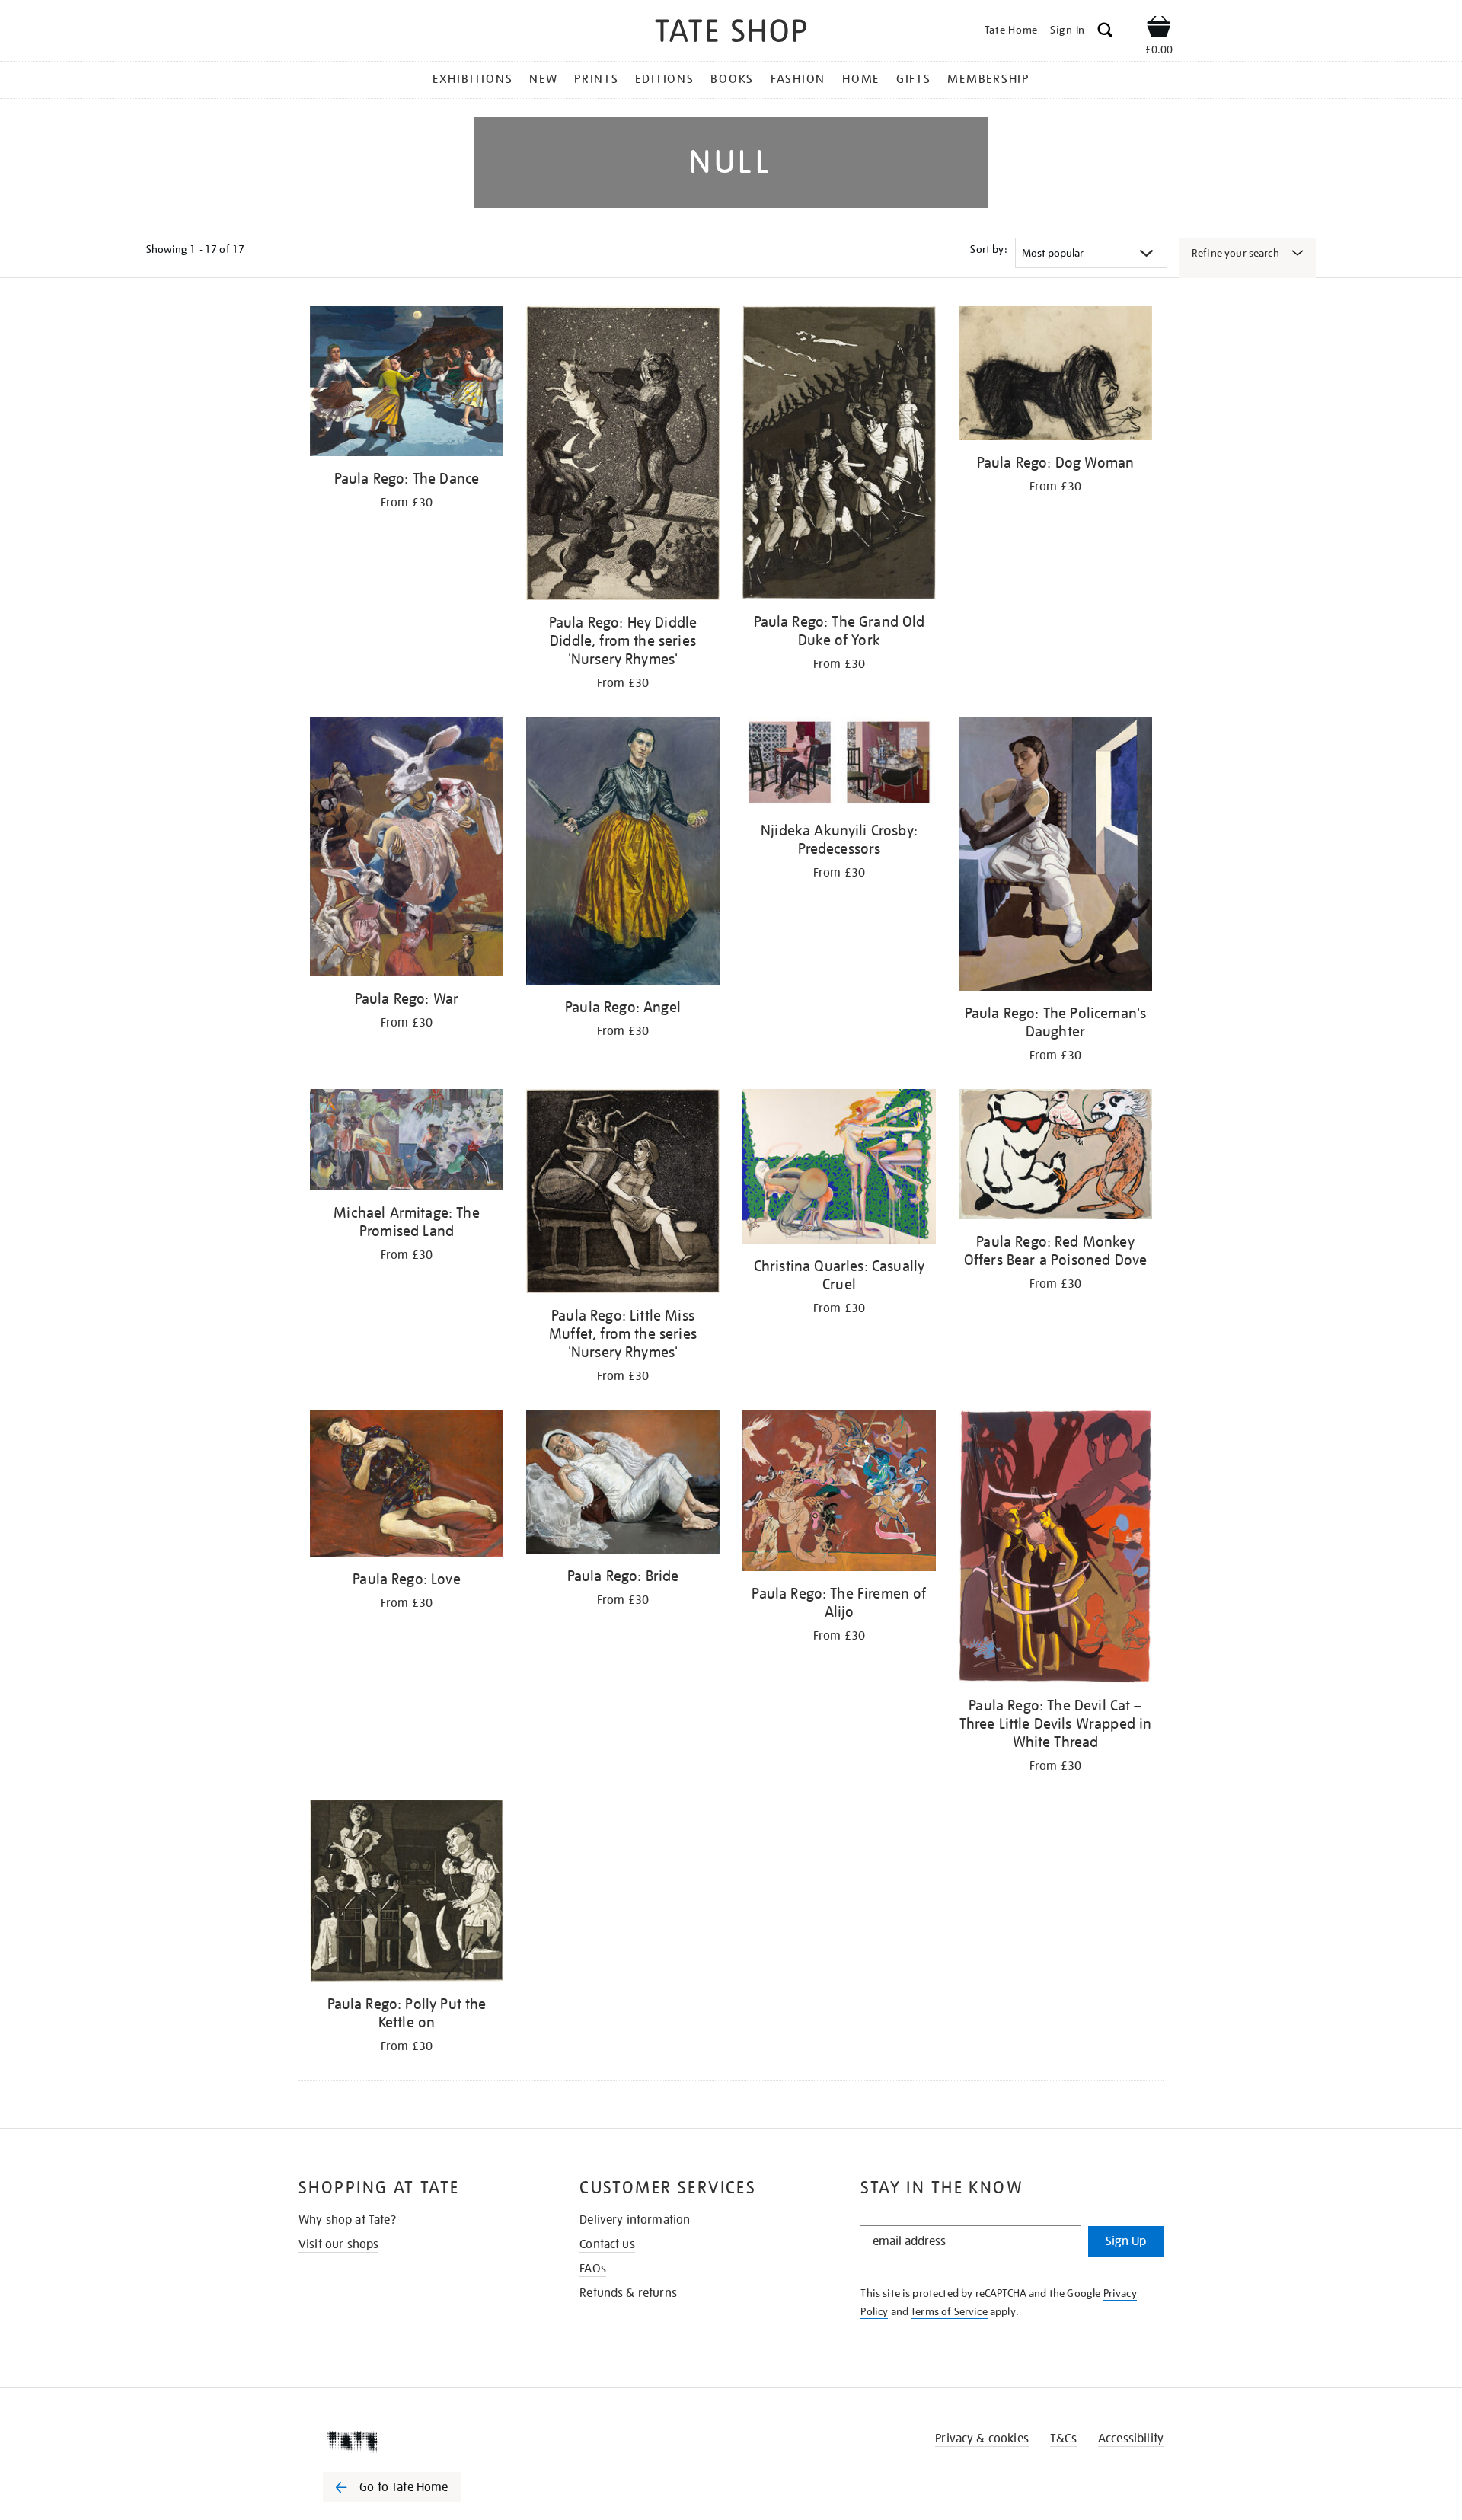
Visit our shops (338, 2244)
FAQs (593, 2269)
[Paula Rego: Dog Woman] (1055, 376)
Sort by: (988, 249)
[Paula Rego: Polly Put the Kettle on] (407, 1893)
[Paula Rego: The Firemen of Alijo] (839, 1493)
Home (861, 79)
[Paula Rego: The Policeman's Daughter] (1055, 856)
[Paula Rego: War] (407, 849)
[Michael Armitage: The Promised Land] (407, 1142)
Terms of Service (949, 2311)
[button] (1105, 32)
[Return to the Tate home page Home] (731, 33)
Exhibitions (472, 79)
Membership (988, 79)
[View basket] (1159, 29)
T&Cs (1063, 2439)
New (543, 79)
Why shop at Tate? (347, 2220)
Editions (664, 79)
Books (732, 79)
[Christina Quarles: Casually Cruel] (839, 1169)
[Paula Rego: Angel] (623, 853)
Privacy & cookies (982, 2439)
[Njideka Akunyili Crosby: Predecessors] (839, 765)
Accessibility (1131, 2439)
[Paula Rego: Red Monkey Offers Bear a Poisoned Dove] (1055, 1157)
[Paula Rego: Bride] (623, 1484)
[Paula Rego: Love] (407, 1486)
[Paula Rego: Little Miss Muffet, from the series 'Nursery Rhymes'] (623, 1194)
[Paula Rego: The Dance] (407, 384)
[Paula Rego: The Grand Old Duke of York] (839, 455)
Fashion (798, 79)
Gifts (914, 79)
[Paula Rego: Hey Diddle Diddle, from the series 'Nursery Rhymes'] (623, 456)
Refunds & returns (628, 2293)
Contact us (607, 2244)
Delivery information (635, 2220)
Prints (597, 79)
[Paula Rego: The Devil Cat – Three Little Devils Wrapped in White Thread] (1055, 1549)
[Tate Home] (419, 2442)
